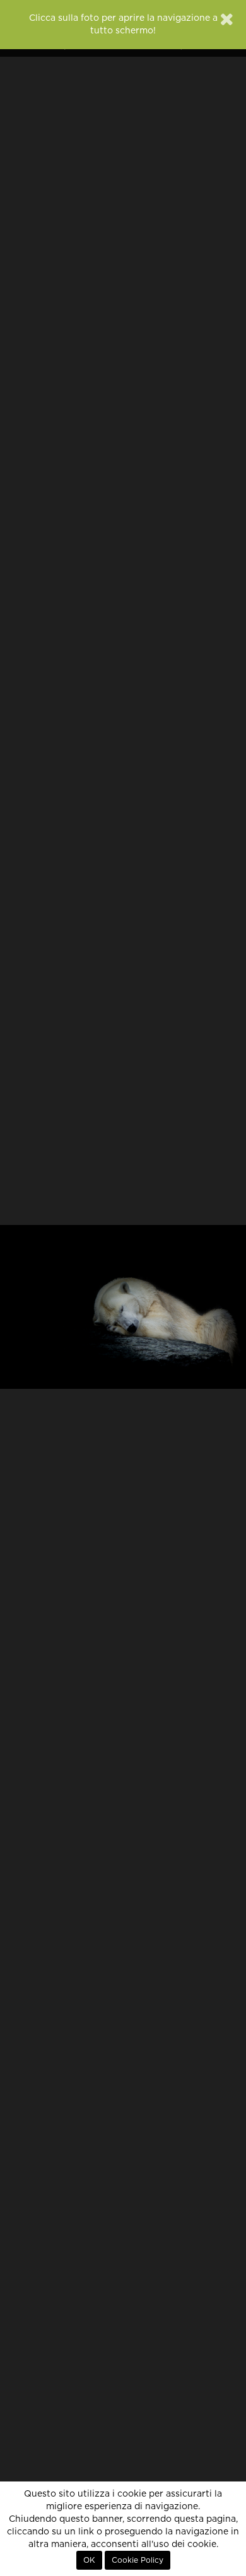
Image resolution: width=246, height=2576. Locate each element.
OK (89, 2560)
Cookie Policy (138, 2560)
